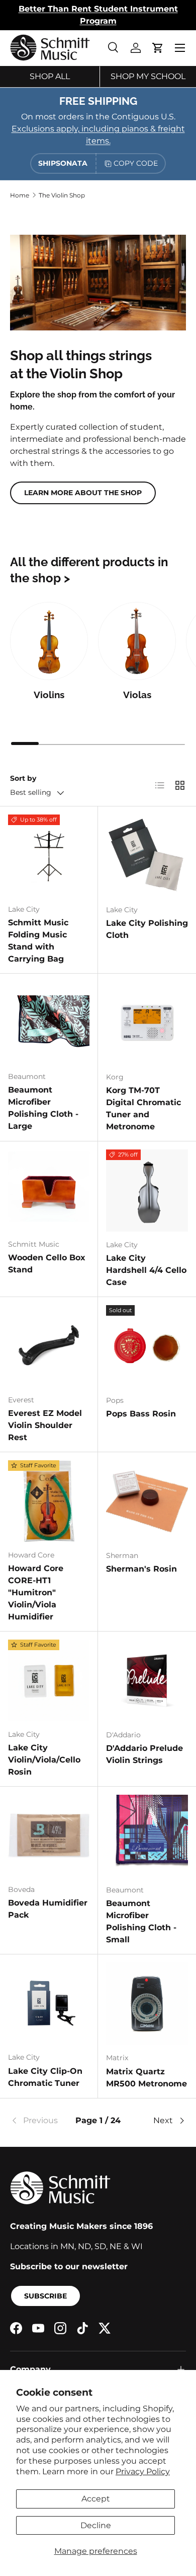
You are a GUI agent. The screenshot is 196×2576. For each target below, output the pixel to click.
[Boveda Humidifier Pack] (49, 1836)
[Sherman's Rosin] (147, 1501)
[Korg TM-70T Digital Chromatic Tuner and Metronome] (147, 1023)
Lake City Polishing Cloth (147, 929)
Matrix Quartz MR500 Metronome (146, 2078)
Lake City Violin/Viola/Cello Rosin (44, 1760)
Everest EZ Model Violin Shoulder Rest (45, 1425)
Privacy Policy (143, 2471)
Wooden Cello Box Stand (47, 1264)
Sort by (23, 778)
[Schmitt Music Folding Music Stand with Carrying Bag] (49, 855)
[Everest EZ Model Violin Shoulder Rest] (49, 1346)
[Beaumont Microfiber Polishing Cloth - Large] (49, 1023)
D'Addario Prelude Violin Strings (144, 1754)
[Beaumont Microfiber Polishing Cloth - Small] (147, 1836)
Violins (49, 695)
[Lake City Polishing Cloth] (147, 856)
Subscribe (45, 2296)
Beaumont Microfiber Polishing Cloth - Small (141, 1921)
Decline (96, 2525)
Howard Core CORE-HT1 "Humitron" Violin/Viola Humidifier (36, 1592)
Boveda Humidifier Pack (48, 1909)
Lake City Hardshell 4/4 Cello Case (146, 1270)
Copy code (136, 163)
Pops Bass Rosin (141, 1414)
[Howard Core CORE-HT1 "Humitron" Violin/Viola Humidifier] (49, 1501)
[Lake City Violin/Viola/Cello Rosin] (49, 1680)
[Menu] (180, 48)
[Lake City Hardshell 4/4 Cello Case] (147, 1191)
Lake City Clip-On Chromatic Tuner (45, 2077)
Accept (96, 2499)
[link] (39, 2121)
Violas (137, 695)
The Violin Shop (62, 195)
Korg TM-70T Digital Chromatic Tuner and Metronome (143, 1108)
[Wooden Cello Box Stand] (49, 1190)
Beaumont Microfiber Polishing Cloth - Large (43, 1108)
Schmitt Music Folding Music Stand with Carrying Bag (38, 941)
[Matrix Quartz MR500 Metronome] (147, 2004)
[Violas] (137, 641)
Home (20, 195)
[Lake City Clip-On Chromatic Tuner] (49, 2003)
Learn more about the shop (83, 493)
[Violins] (49, 641)
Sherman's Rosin (141, 1569)
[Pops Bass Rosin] (147, 1346)
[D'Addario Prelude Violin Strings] (147, 1681)
